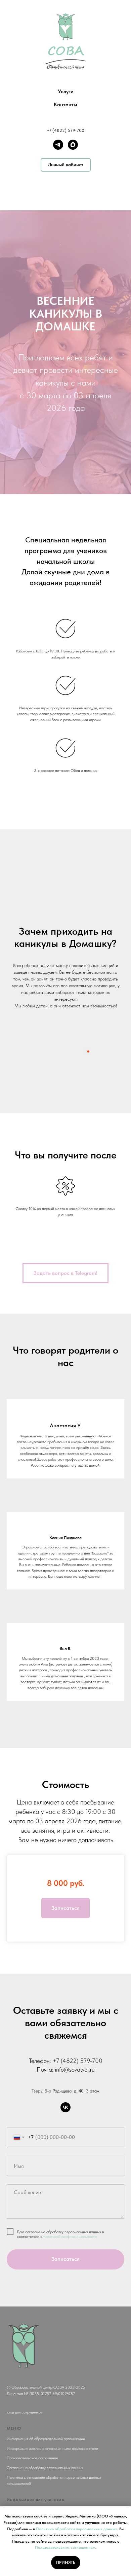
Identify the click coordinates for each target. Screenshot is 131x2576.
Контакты (65, 104)
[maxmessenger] (73, 145)
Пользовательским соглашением (65, 2547)
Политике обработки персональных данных (77, 2529)
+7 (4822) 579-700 (65, 130)
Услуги (66, 91)
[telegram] (58, 145)
